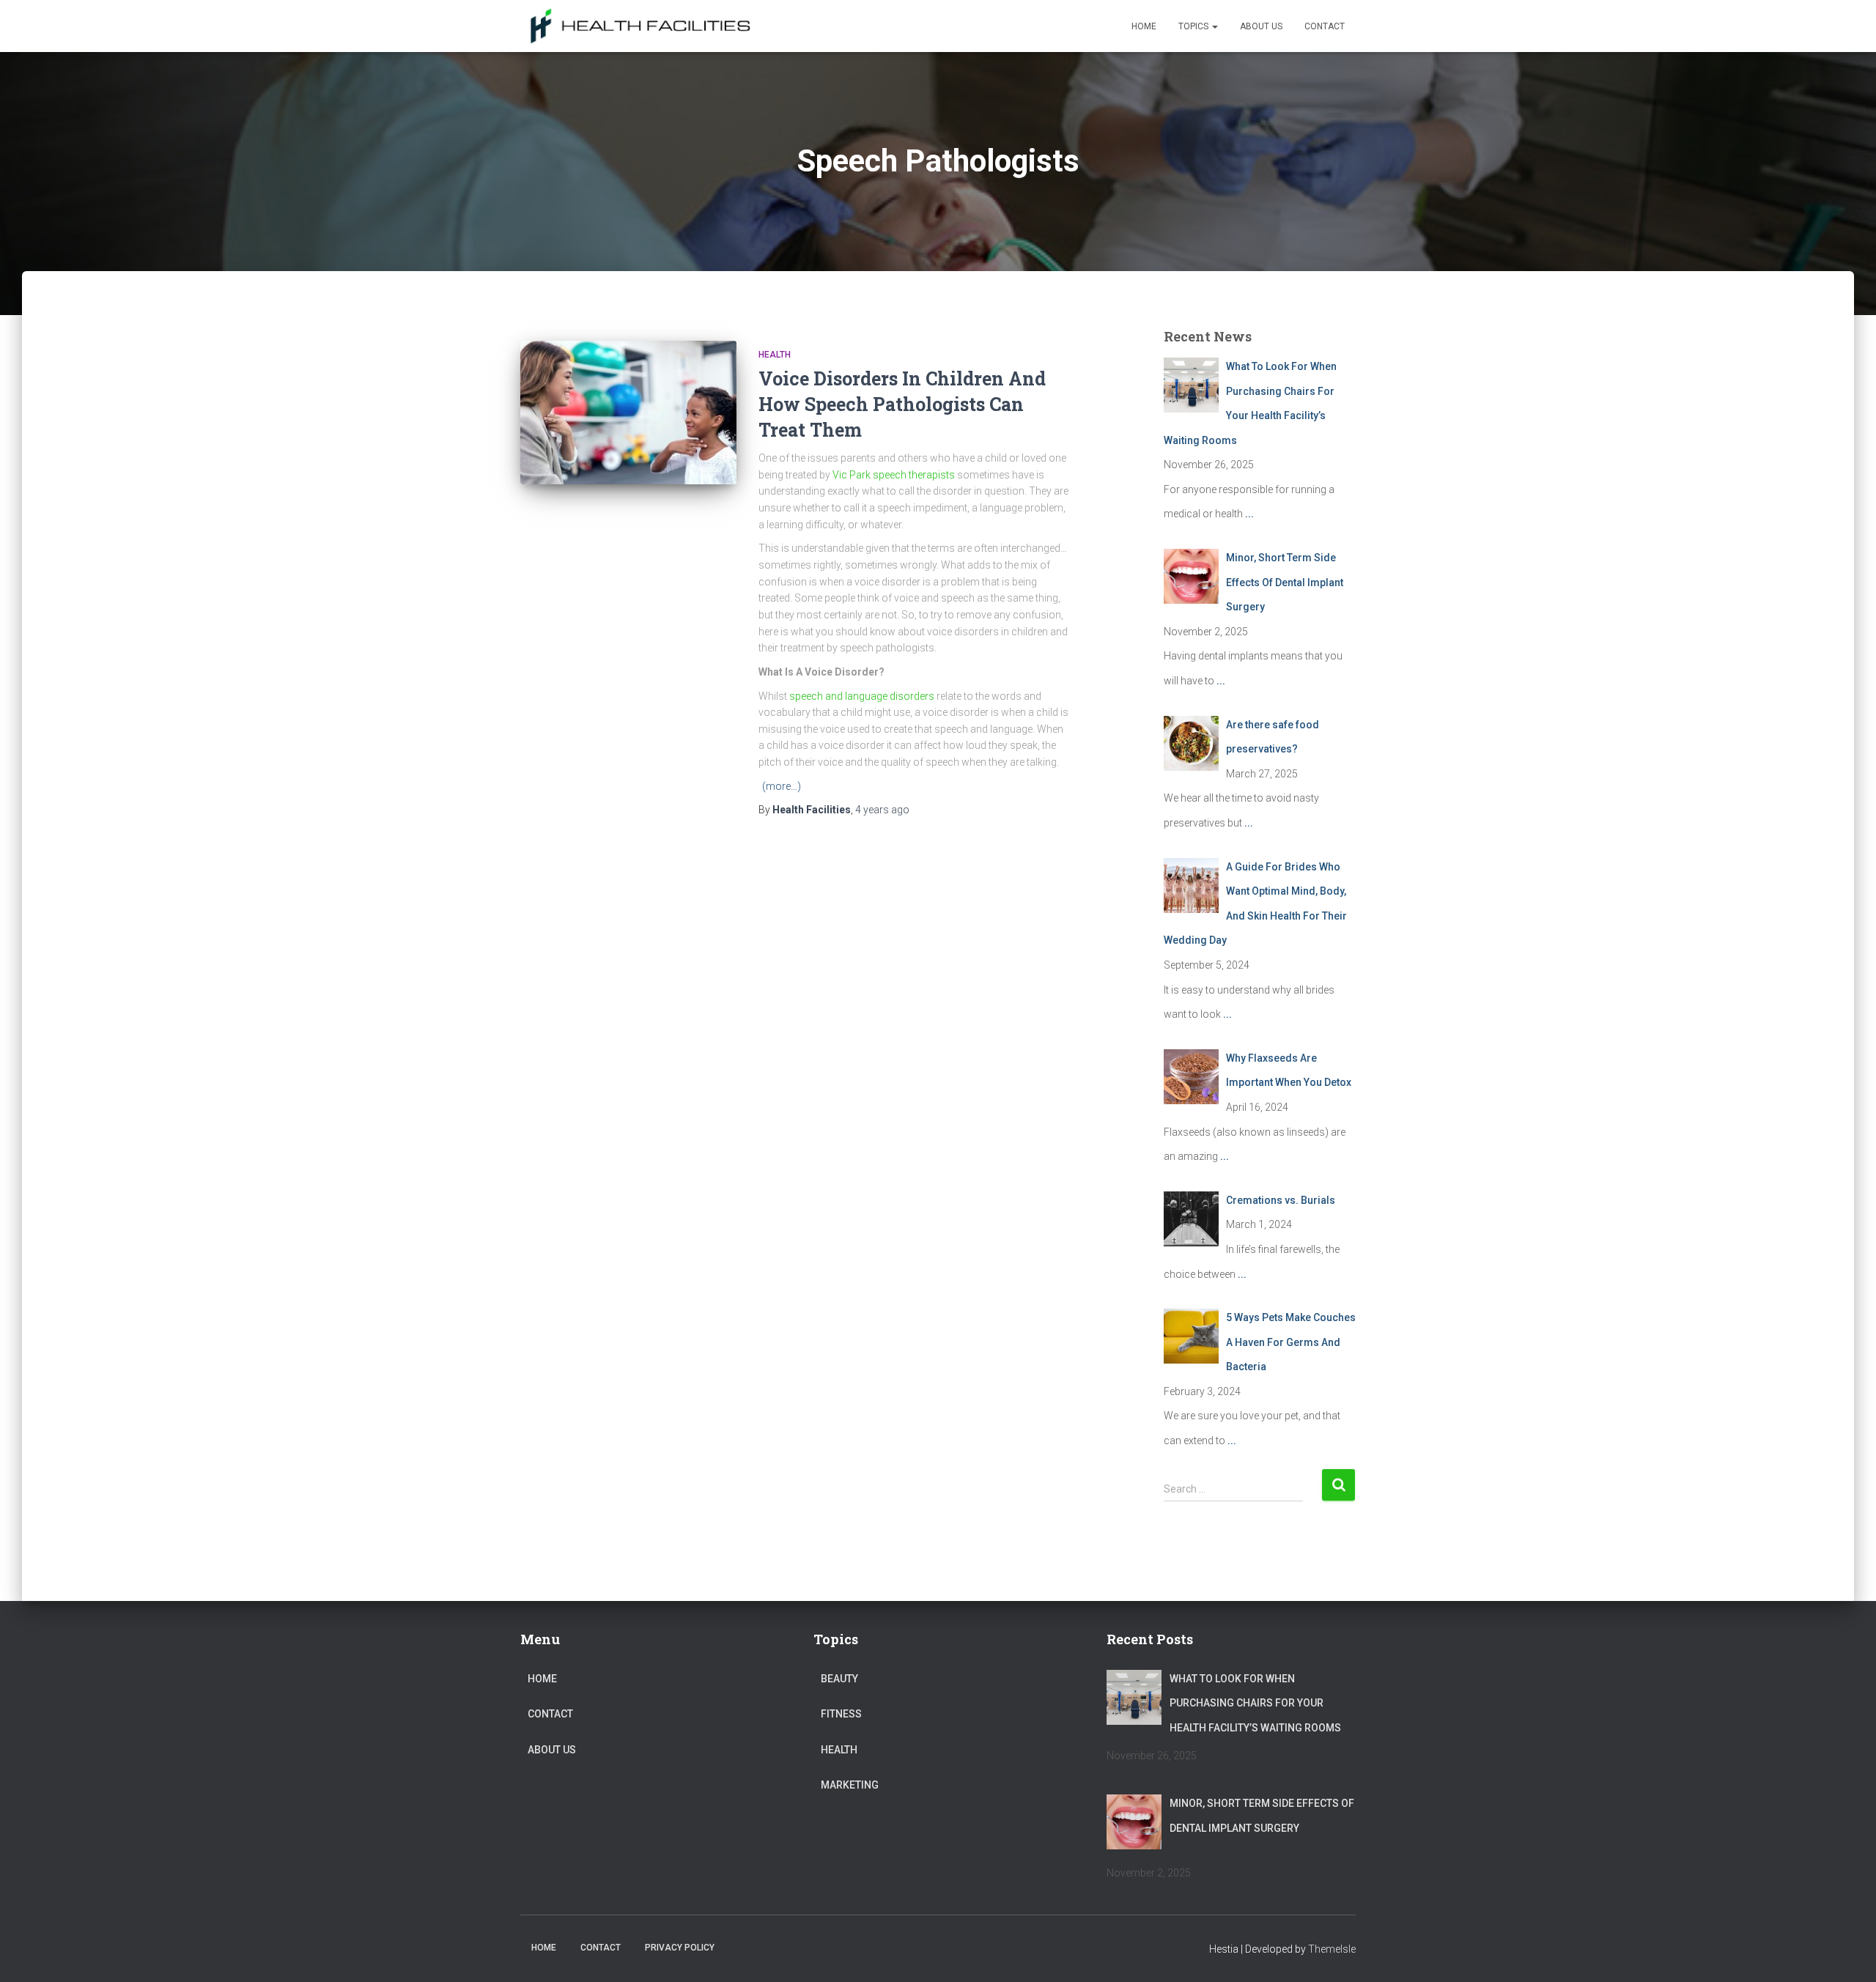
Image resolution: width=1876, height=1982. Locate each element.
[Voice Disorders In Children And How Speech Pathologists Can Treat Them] (628, 413)
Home (1144, 26)
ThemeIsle (1332, 1949)
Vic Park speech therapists (894, 475)
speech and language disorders (862, 696)
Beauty (839, 1679)
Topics (1194, 26)
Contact (1325, 26)
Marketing (850, 1785)
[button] (1214, 26)
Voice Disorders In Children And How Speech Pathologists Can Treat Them (902, 404)
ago (882, 810)
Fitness (841, 1714)
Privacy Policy (680, 1948)
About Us (1261, 26)
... (1249, 514)
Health (775, 355)
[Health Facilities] (636, 26)
